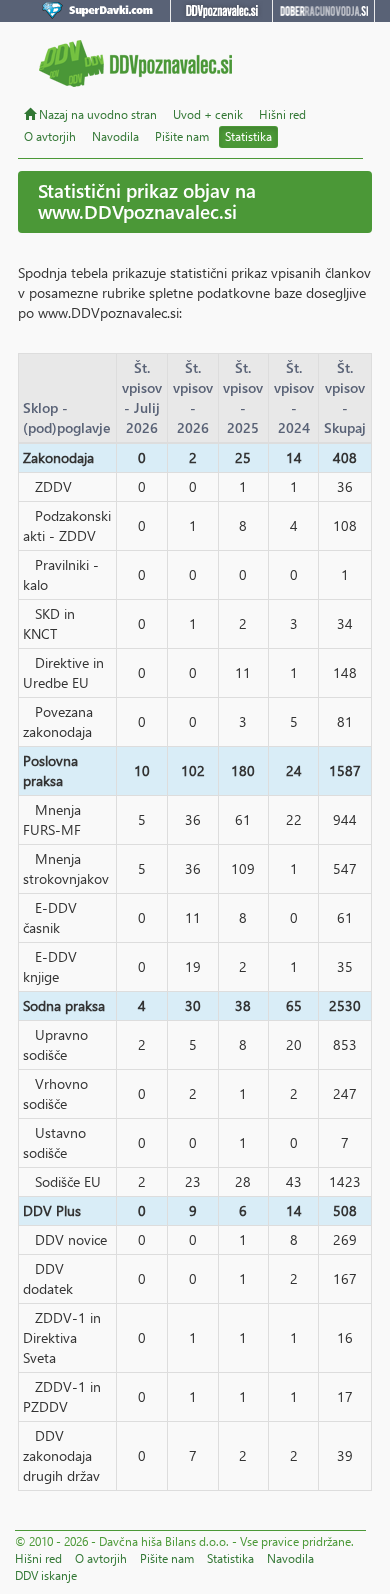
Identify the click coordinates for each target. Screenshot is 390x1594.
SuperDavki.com (101, 11)
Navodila (115, 136)
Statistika (248, 136)
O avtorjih (50, 136)
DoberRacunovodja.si (323, 11)
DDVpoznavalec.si (221, 11)
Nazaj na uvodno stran (96, 114)
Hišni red (282, 114)
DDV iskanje (46, 1575)
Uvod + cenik (208, 114)
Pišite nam (182, 136)
